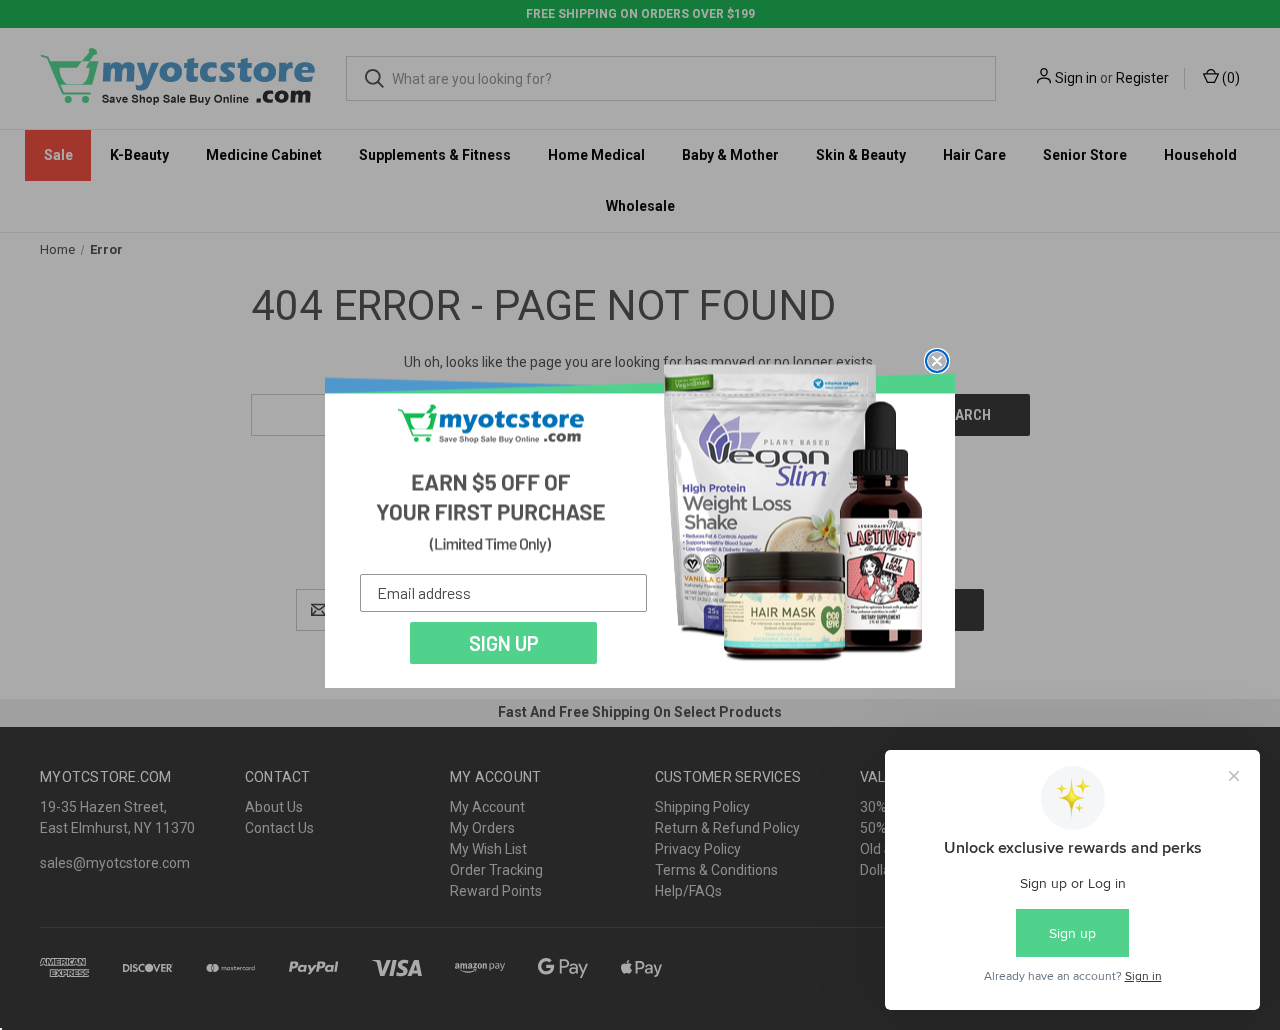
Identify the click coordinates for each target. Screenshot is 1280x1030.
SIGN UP (504, 643)
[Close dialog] (937, 361)
